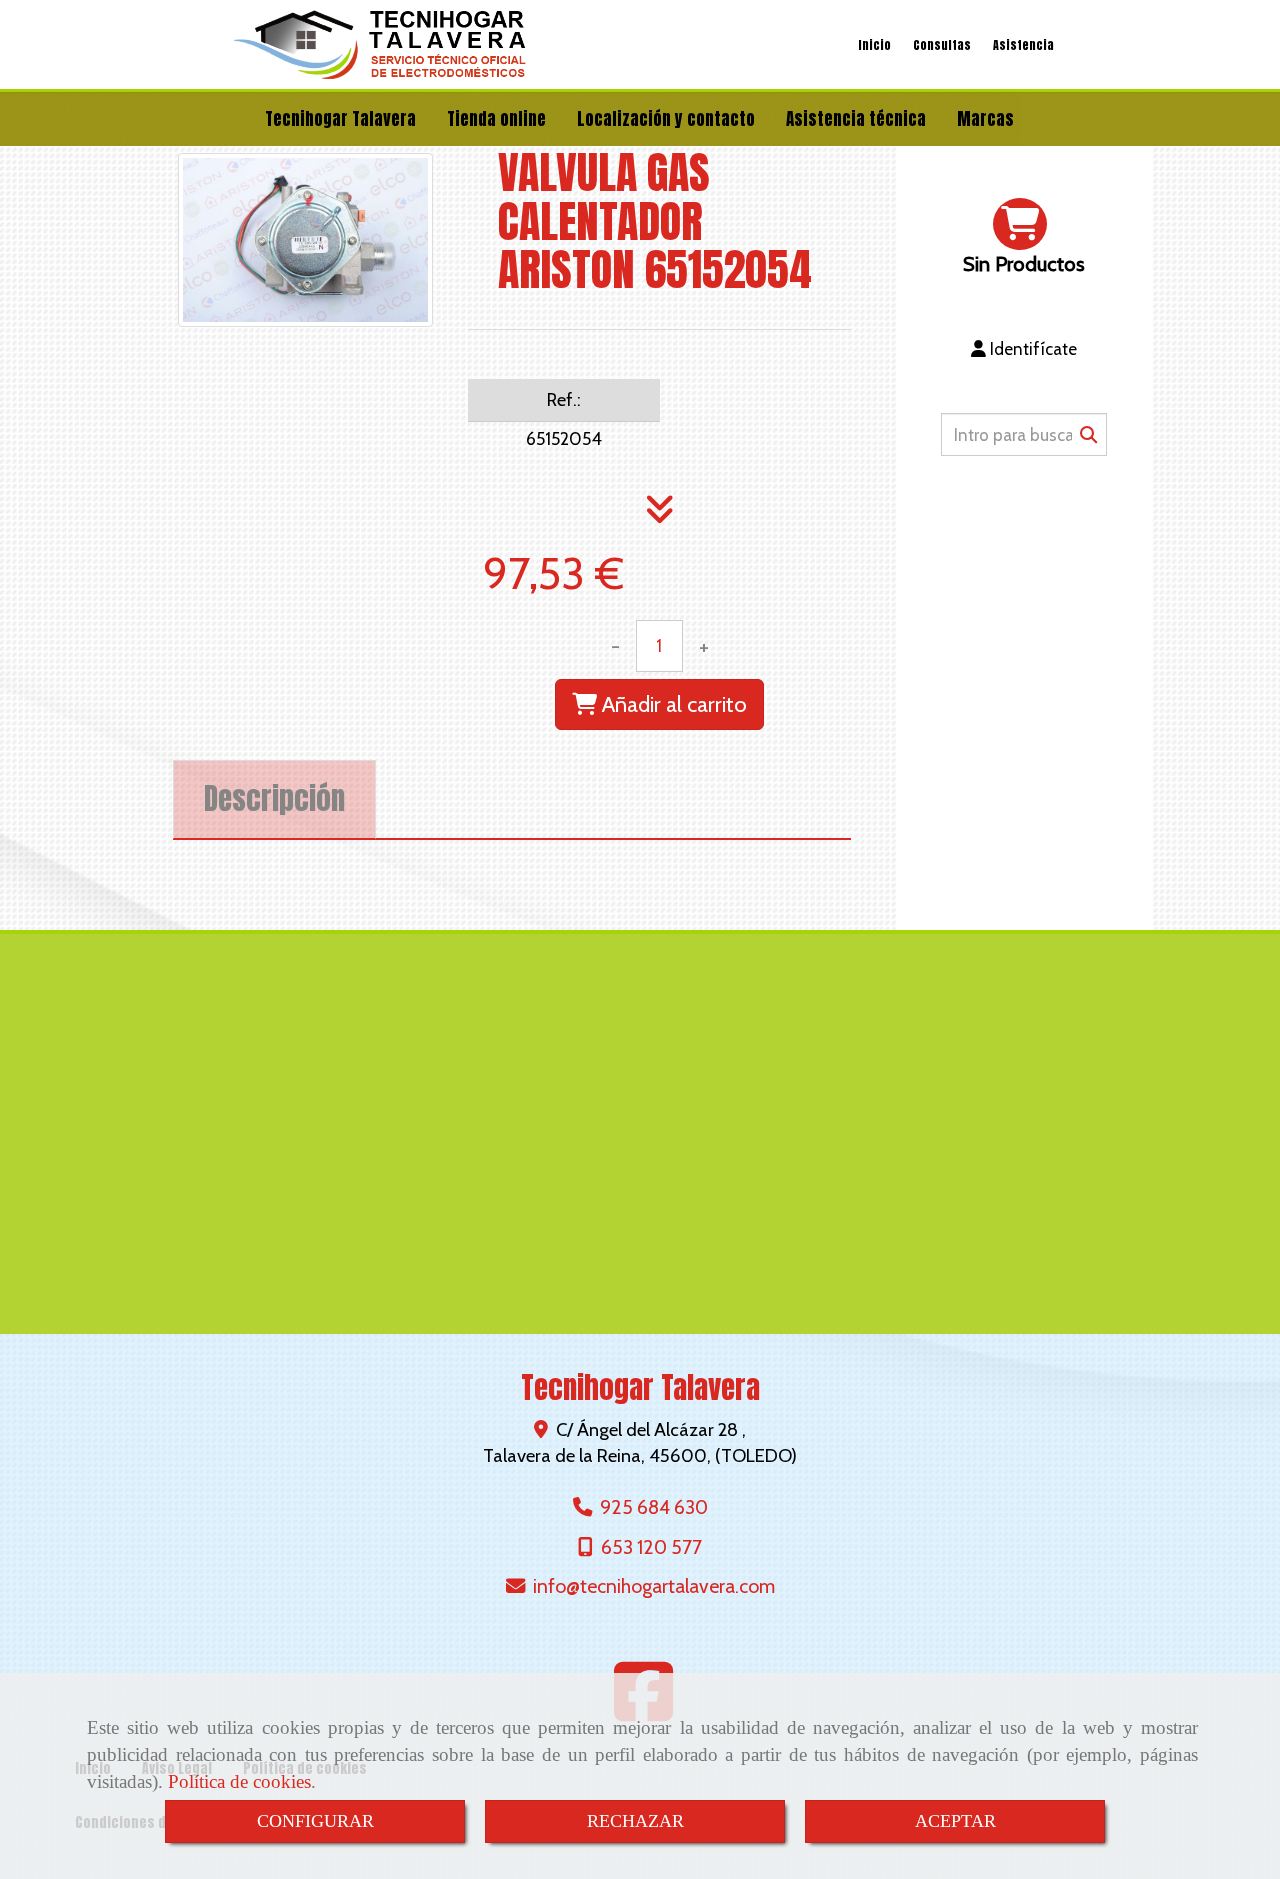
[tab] (274, 799)
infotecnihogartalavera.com (654, 1586)
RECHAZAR (635, 1821)
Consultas (942, 45)
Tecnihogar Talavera (340, 119)
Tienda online (496, 119)
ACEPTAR (955, 1821)
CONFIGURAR (315, 1821)
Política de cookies (239, 1781)
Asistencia (1023, 45)
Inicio (874, 45)
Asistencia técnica (856, 119)
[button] (1024, 349)
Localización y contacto (666, 119)
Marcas (985, 119)
